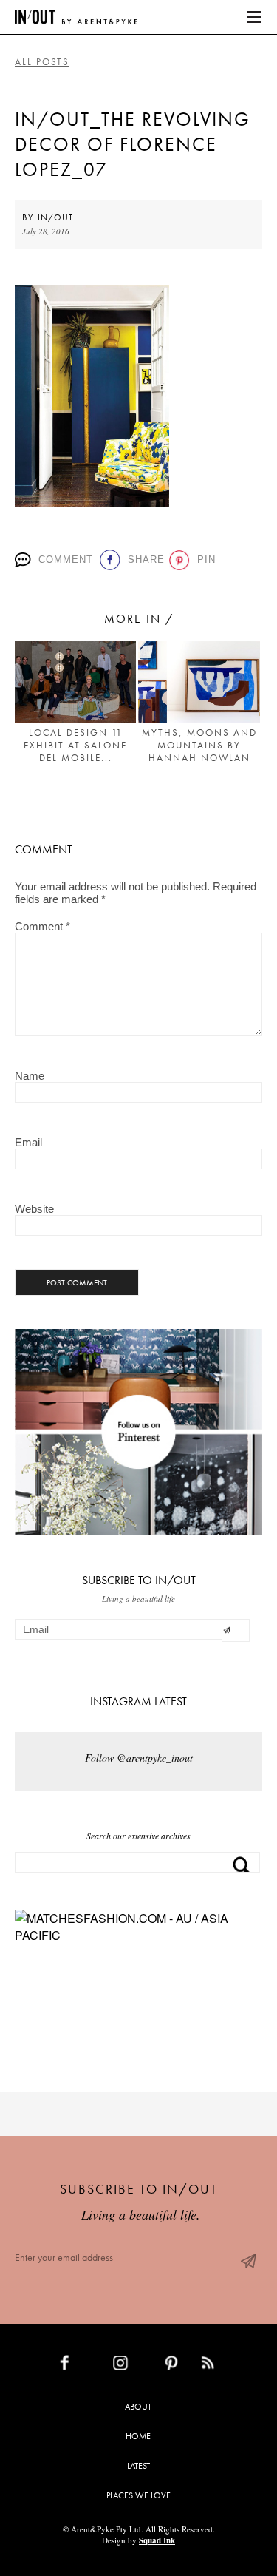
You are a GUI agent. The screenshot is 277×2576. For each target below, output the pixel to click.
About (138, 2407)
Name (30, 1076)
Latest (138, 2466)
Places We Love (138, 2495)
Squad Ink (157, 2540)
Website (34, 1209)
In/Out (55, 217)
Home (138, 2436)
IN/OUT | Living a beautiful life (76, 17)
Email (28, 1142)
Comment (64, 560)
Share (143, 560)
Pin (204, 560)
